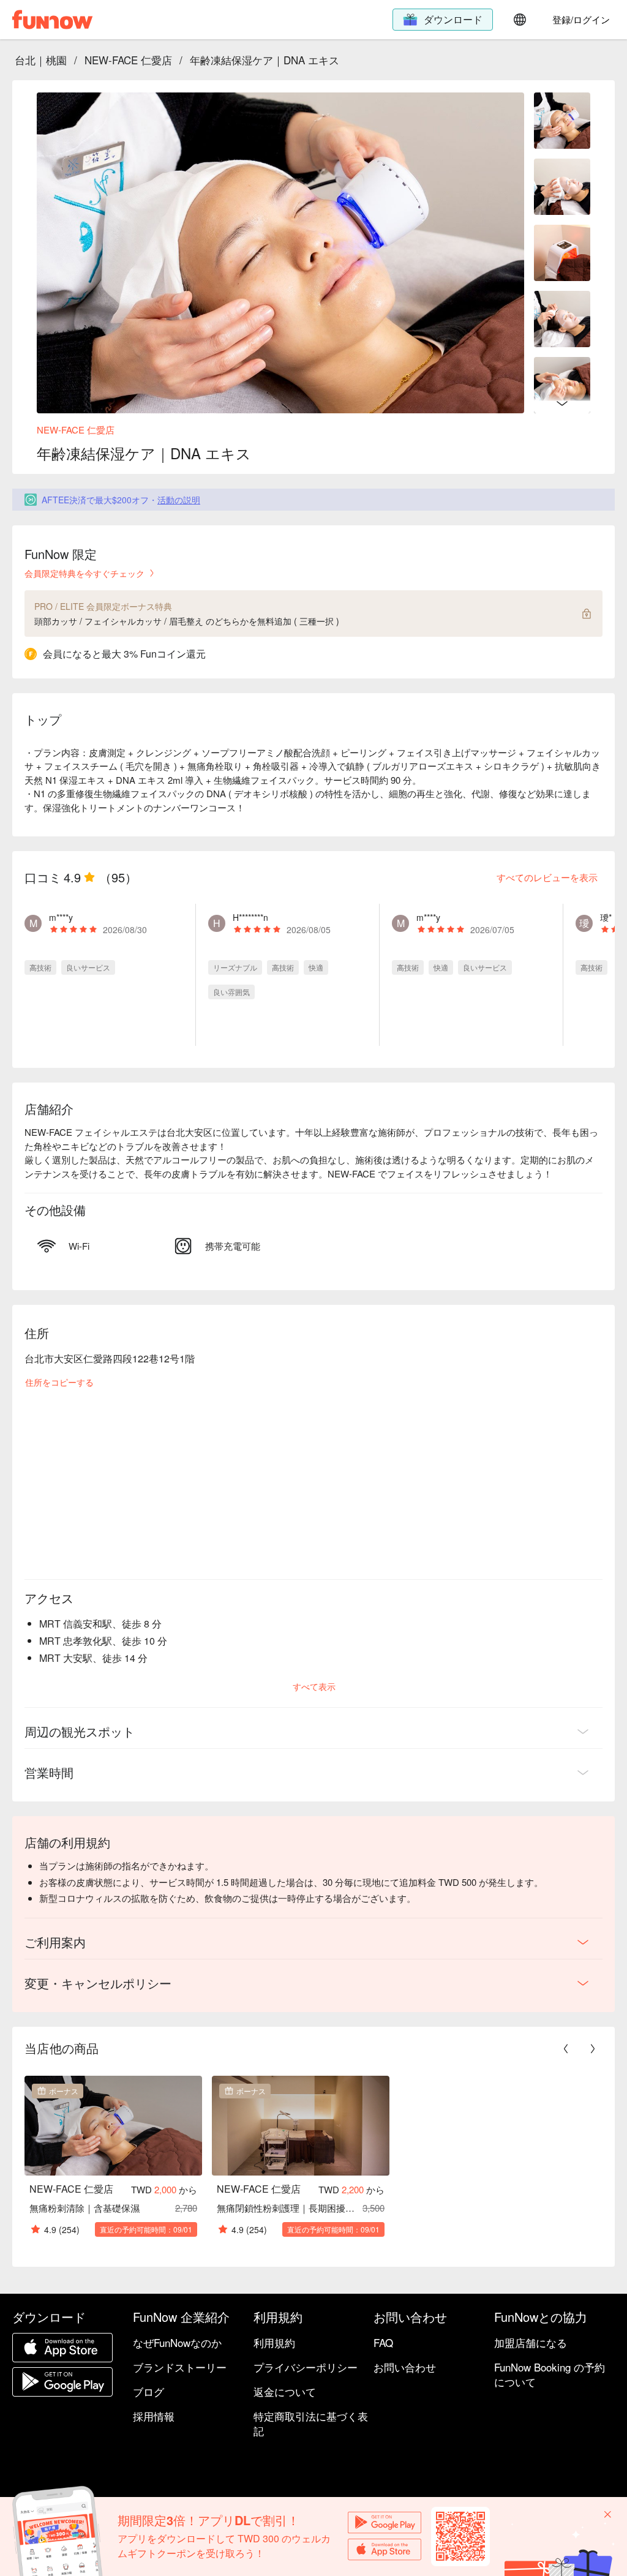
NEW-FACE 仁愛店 (128, 60)
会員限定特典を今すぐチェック (84, 573)
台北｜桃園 (41, 60)
